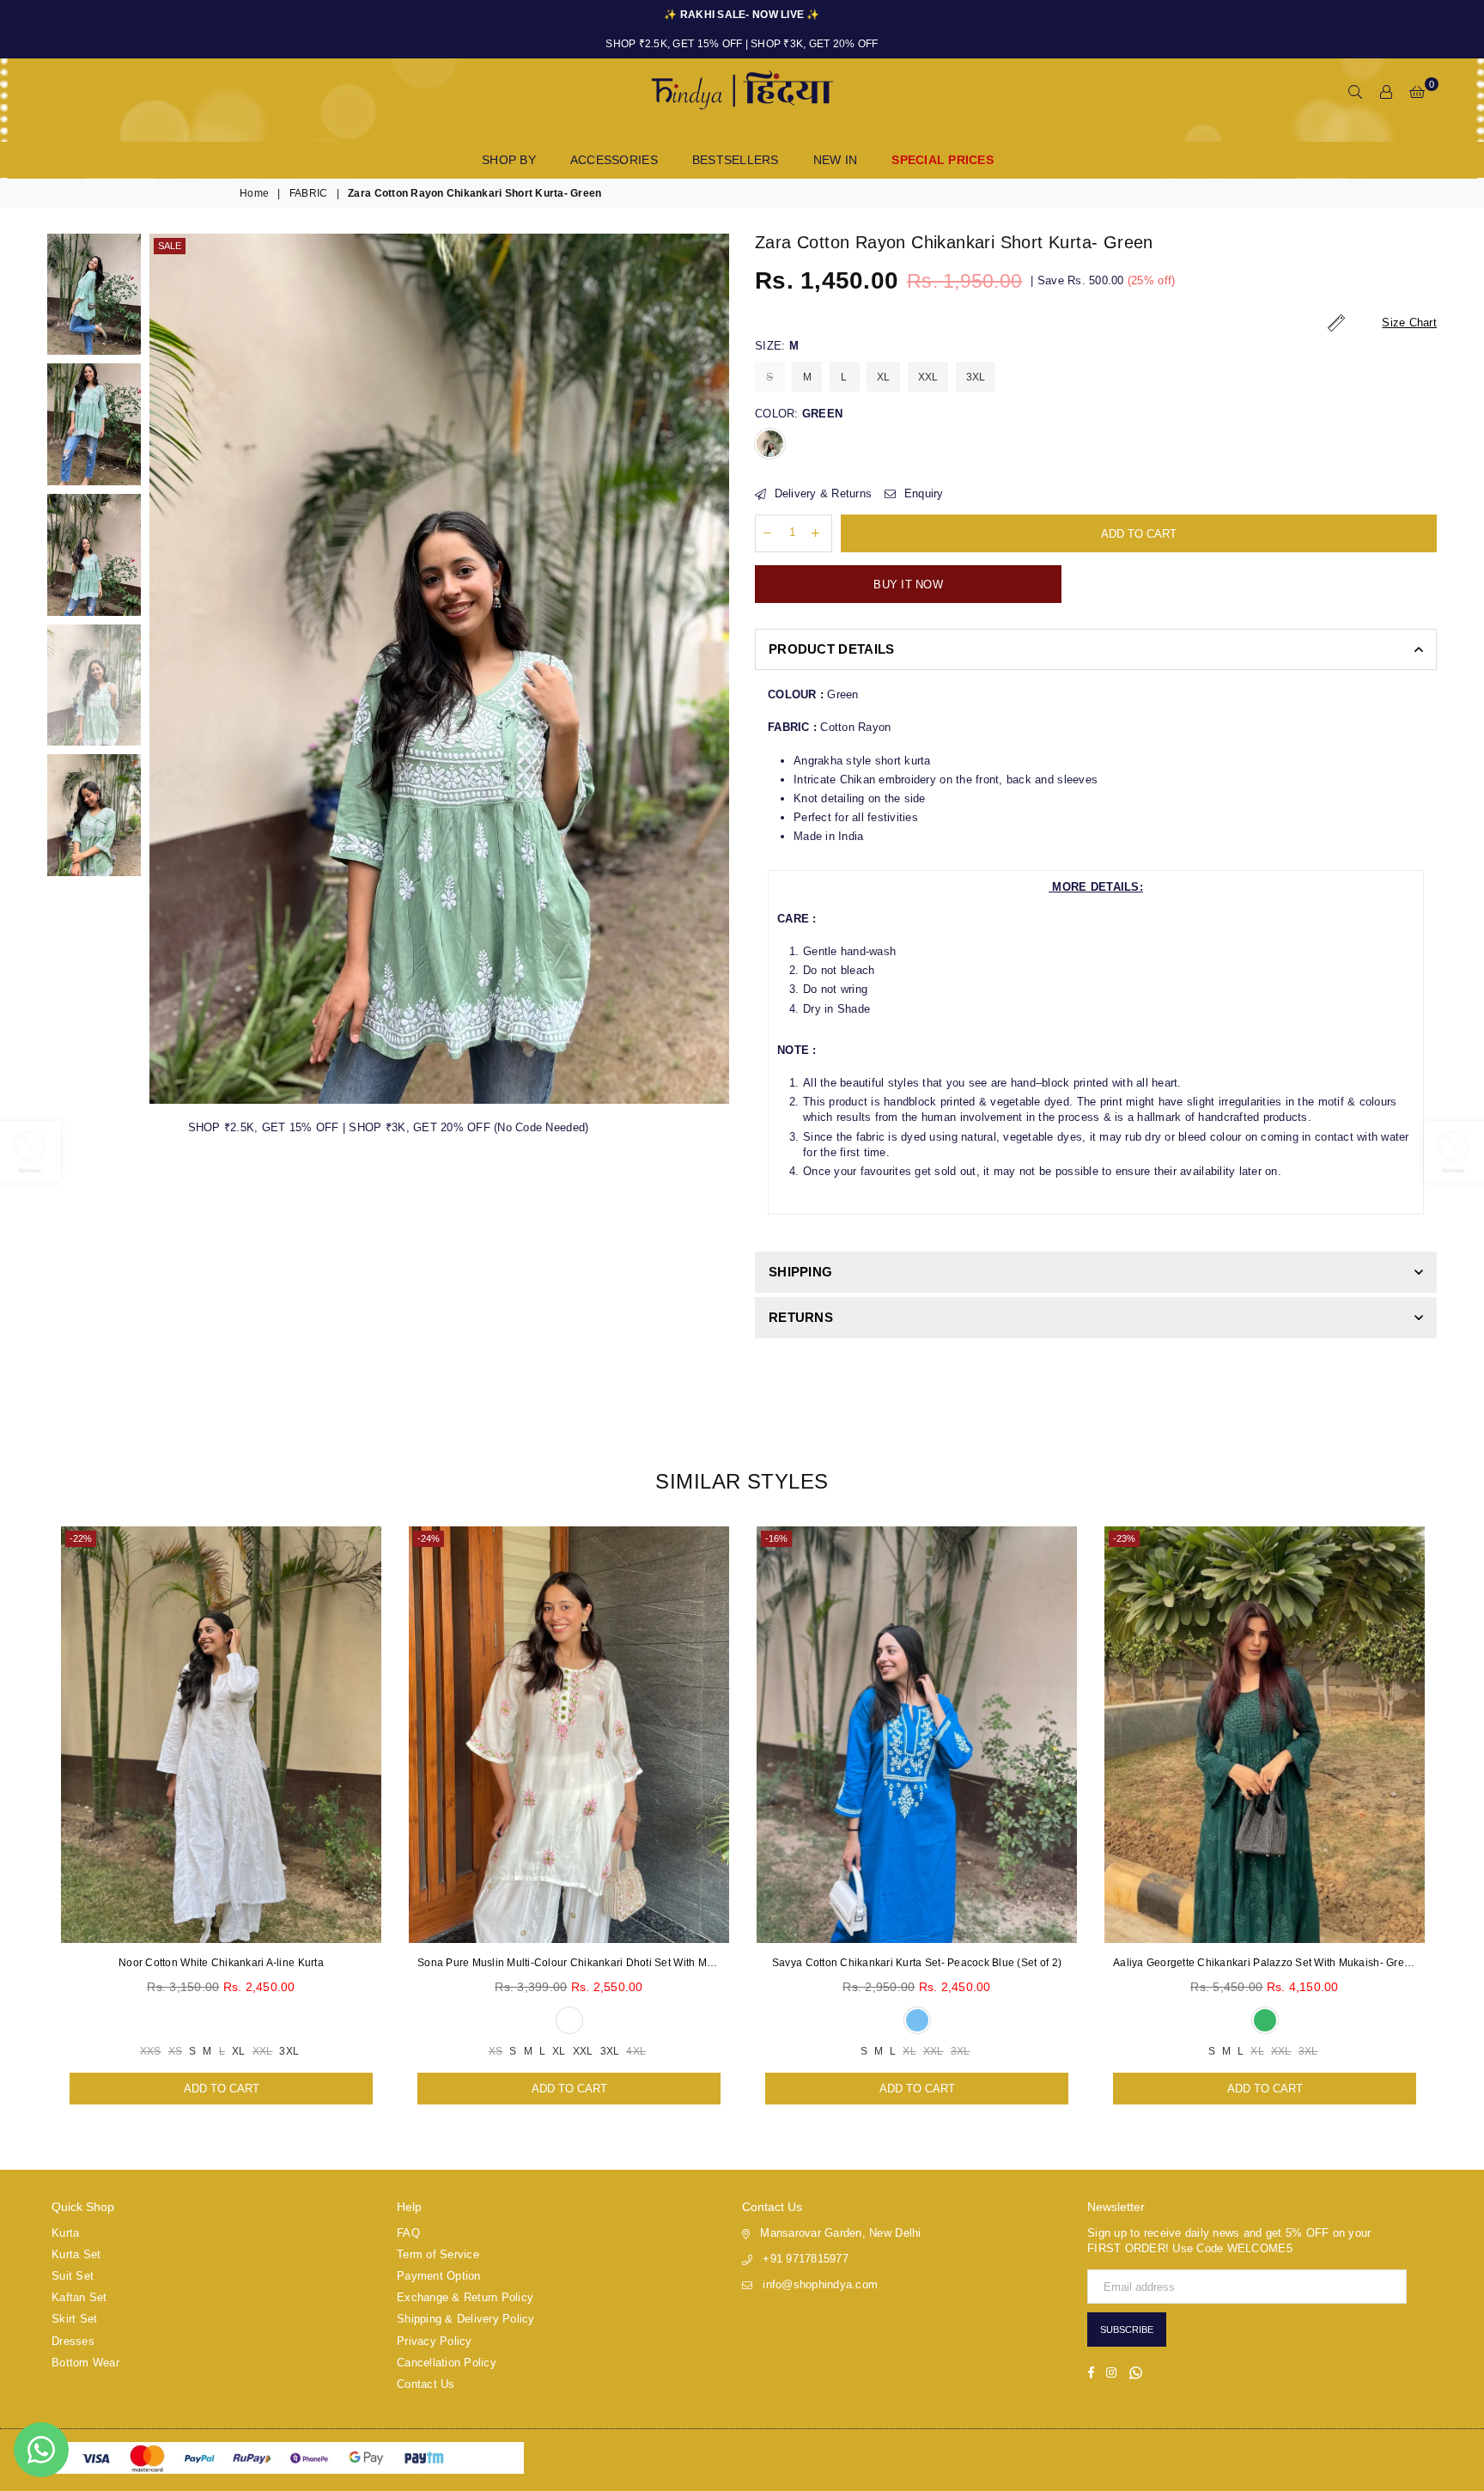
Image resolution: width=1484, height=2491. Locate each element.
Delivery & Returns (821, 493)
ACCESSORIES (614, 160)
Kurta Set (76, 2254)
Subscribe (1127, 2330)
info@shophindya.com (820, 2284)
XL (884, 377)
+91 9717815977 (806, 2259)
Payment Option (439, 2276)
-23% (1124, 1538)
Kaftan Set (79, 2297)
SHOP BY (509, 160)
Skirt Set (74, 2319)
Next (714, 669)
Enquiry (921, 493)
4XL (636, 2051)
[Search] (1355, 93)
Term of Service (438, 2254)
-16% (776, 1538)
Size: (777, 346)
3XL (976, 377)
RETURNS (801, 1317)
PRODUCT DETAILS (832, 649)
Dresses (73, 2341)
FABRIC (309, 193)
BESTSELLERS (736, 160)
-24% (429, 1538)
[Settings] (1386, 93)
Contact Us (426, 2384)
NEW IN (836, 160)
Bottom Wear (85, 2363)
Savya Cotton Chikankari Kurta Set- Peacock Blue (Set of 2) (917, 1963)
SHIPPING (800, 1272)
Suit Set (73, 2276)
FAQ (408, 2233)
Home (254, 193)
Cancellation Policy (447, 2363)
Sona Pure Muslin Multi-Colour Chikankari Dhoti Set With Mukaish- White (569, 1963)
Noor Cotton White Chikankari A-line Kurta (221, 1963)
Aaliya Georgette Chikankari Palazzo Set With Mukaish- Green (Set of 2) (1265, 1963)
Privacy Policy (435, 2341)
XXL (928, 377)
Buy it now (908, 585)
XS (176, 2051)
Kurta (65, 2233)
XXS (151, 2051)
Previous (164, 669)
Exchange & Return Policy (465, 2297)
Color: (799, 414)
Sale (170, 246)
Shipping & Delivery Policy (466, 2319)
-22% (81, 1538)
